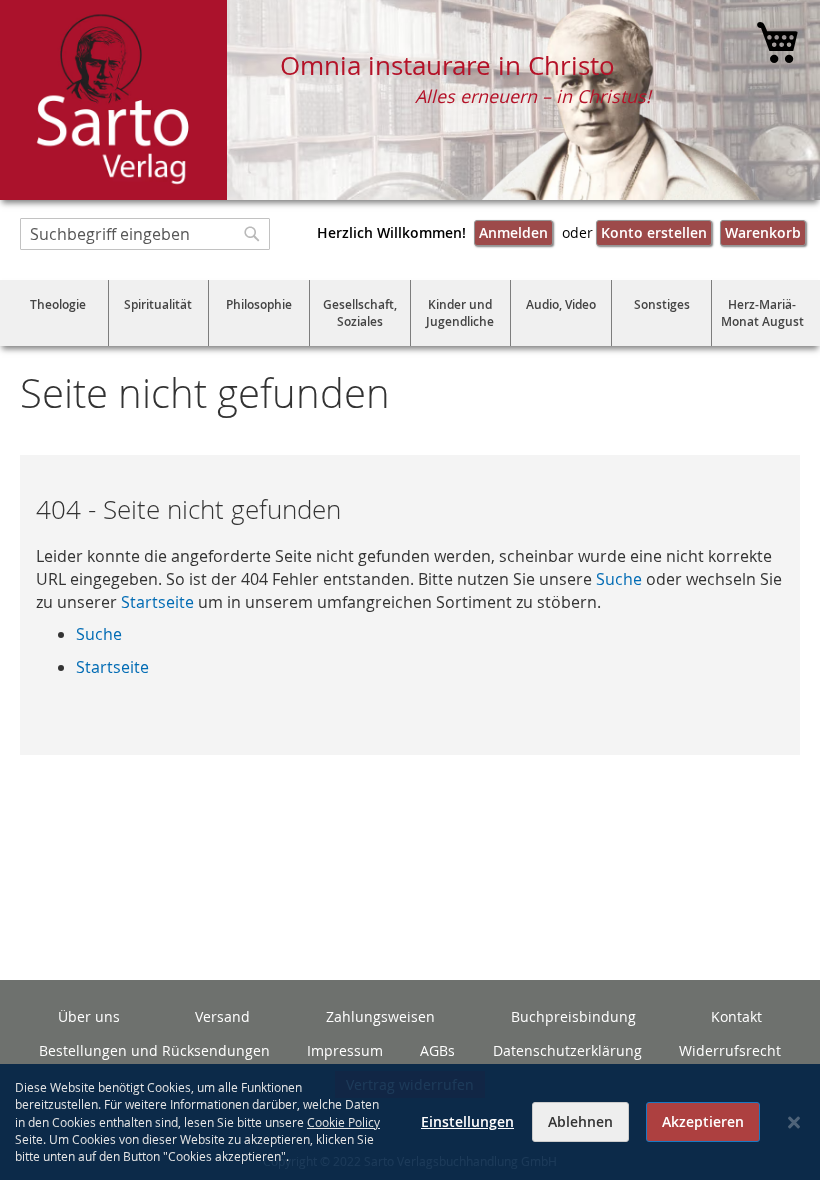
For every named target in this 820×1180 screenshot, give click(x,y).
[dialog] (410, 1122)
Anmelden (513, 232)
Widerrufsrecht (730, 1050)
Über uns (89, 1016)
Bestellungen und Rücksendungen (154, 1050)
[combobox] (145, 234)
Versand (222, 1016)
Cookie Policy (343, 1122)
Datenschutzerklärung (567, 1050)
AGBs (437, 1050)
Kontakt (736, 1016)
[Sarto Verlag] (113, 100)
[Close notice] (794, 1122)
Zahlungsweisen (380, 1016)
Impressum (345, 1050)
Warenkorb (763, 232)
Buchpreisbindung (573, 1016)
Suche (619, 579)
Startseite (157, 602)
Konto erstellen (654, 232)
